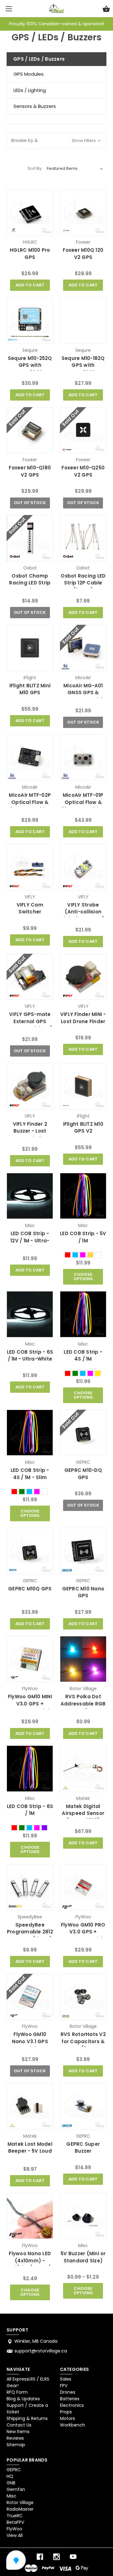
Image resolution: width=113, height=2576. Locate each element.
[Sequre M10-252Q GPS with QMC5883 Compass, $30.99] (30, 321)
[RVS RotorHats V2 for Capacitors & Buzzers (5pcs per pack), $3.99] (83, 1997)
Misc (11, 2496)
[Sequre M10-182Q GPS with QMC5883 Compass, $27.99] (83, 321)
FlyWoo (14, 2529)
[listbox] (75, 169)
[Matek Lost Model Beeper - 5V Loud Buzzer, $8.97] (30, 2106)
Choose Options (83, 1277)
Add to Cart (30, 285)
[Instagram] (56, 2557)
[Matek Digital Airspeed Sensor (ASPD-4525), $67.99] (83, 1769)
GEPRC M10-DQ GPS (83, 1474)
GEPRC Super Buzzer (83, 2148)
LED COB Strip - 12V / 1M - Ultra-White (30, 1240)
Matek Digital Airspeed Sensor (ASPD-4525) (83, 1813)
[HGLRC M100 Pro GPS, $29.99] (30, 213)
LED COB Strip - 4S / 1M (83, 1356)
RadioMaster (20, 2509)
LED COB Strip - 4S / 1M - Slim (30, 1474)
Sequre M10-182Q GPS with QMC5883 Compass (83, 369)
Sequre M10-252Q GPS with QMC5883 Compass (30, 369)
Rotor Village (20, 2503)
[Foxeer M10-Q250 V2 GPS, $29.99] (83, 430)
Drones (68, 2392)
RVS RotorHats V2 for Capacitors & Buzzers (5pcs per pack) (83, 2045)
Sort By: (35, 168)
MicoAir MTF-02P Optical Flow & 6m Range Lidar (30, 802)
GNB (11, 2483)
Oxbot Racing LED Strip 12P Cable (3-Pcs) (83, 583)
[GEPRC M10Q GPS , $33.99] (30, 1551)
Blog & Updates (23, 2399)
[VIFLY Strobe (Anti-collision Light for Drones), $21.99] (83, 867)
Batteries (70, 2399)
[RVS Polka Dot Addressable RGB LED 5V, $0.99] (83, 1659)
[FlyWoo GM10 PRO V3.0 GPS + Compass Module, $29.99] (83, 1887)
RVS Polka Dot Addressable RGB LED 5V (83, 1704)
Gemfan (16, 2489)
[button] (56, 141)
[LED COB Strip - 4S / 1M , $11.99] (83, 1314)
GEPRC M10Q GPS (30, 1589)
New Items (18, 2432)
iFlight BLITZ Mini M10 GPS (30, 689)
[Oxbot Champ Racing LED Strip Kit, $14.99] (30, 538)
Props (66, 2412)
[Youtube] (73, 2557)
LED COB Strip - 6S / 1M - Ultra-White (30, 1356)
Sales (66, 2379)
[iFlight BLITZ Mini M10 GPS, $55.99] (30, 648)
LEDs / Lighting (30, 90)
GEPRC (14, 2470)
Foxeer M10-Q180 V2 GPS (30, 471)
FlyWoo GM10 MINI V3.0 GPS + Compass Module (30, 1704)
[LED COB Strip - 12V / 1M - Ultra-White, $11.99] (30, 1196)
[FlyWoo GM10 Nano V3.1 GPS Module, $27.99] (30, 1997)
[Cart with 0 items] (106, 10)
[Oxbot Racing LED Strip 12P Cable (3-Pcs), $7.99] (83, 538)
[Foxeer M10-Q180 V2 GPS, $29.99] (30, 430)
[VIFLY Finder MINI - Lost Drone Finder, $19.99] (83, 977)
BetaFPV (15, 2522)
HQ (10, 2476)
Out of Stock (30, 503)
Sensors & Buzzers (35, 106)
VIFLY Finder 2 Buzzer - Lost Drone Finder (30, 1131)
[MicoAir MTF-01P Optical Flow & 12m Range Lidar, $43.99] (83, 758)
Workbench (73, 2425)
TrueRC (15, 2516)
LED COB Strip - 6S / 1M (30, 1810)
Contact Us (19, 2425)
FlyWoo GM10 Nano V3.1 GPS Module (30, 2041)
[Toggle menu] (9, 9)
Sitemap (16, 2445)
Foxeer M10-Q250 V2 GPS (83, 471)
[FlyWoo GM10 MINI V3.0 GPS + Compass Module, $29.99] (30, 1659)
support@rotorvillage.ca (41, 2351)
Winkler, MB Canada (36, 2341)
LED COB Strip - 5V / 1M (83, 1237)
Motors (67, 2418)
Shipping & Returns (27, 2418)
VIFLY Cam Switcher (30, 908)
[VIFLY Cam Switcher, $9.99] (30, 867)
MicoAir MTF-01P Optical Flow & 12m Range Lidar (83, 802)
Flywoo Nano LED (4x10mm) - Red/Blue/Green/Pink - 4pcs (30, 2264)
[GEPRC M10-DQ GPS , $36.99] (83, 1433)
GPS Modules (29, 74)
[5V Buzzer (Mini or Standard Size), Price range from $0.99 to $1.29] (83, 2216)
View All (15, 2535)
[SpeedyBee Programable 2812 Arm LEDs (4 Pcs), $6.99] (30, 1887)
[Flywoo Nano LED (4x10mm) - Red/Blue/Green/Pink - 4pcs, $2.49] (30, 2216)
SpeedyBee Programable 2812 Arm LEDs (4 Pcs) (30, 1932)
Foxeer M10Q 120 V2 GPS (83, 254)
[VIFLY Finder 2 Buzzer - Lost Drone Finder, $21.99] (30, 1086)
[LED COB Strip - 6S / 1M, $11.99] (30, 1769)
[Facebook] (40, 2557)
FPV (64, 2386)
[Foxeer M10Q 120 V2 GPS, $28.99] (83, 213)
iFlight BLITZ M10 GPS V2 (83, 1128)
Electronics (72, 2405)
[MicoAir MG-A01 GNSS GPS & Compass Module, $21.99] (83, 648)
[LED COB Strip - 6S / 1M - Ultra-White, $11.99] (30, 1314)
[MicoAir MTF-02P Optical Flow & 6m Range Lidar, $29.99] (30, 758)
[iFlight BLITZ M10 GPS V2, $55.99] (83, 1086)
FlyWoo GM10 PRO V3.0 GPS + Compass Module (83, 1932)
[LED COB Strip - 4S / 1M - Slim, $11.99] (30, 1433)
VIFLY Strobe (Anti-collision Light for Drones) (83, 912)
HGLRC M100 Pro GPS (30, 254)
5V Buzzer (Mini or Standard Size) (83, 2257)
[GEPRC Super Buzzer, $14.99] (83, 2106)
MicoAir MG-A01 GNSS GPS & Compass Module (83, 693)
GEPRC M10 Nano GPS (83, 1592)
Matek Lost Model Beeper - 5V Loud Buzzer (30, 2151)
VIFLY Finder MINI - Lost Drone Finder (83, 1018)
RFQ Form (17, 2392)
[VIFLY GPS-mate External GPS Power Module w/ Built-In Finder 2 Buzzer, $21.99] (30, 977)
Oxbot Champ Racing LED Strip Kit (30, 583)
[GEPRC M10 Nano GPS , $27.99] (83, 1551)
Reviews (15, 2438)
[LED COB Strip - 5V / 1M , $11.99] (83, 1196)
